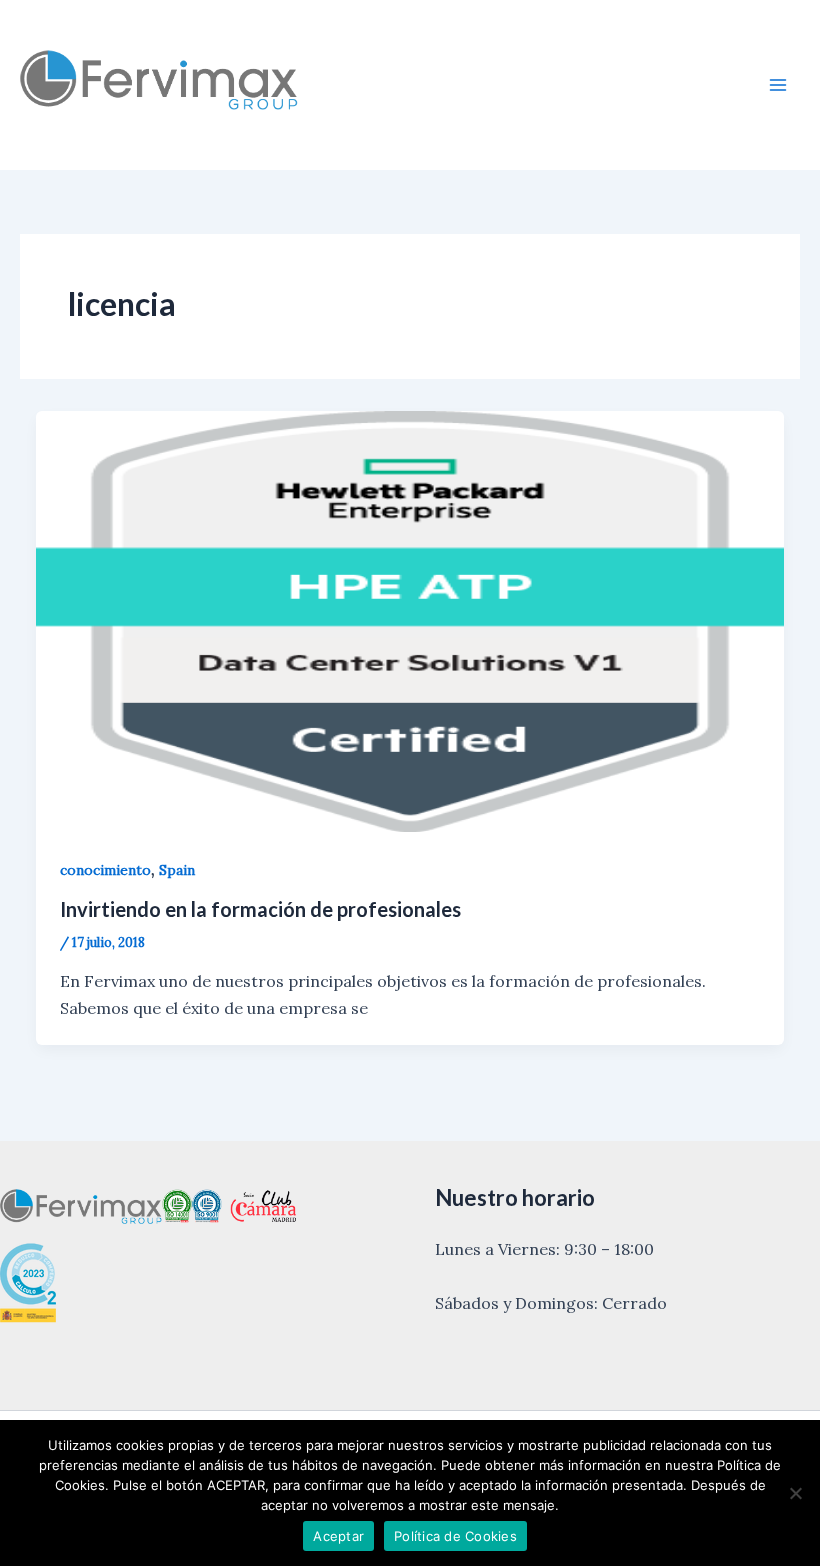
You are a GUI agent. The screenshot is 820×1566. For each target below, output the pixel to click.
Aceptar (338, 1536)
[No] (795, 1493)
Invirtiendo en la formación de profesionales (260, 909)
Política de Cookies (455, 1536)
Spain (177, 870)
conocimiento (105, 870)
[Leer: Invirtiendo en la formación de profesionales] (410, 619)
